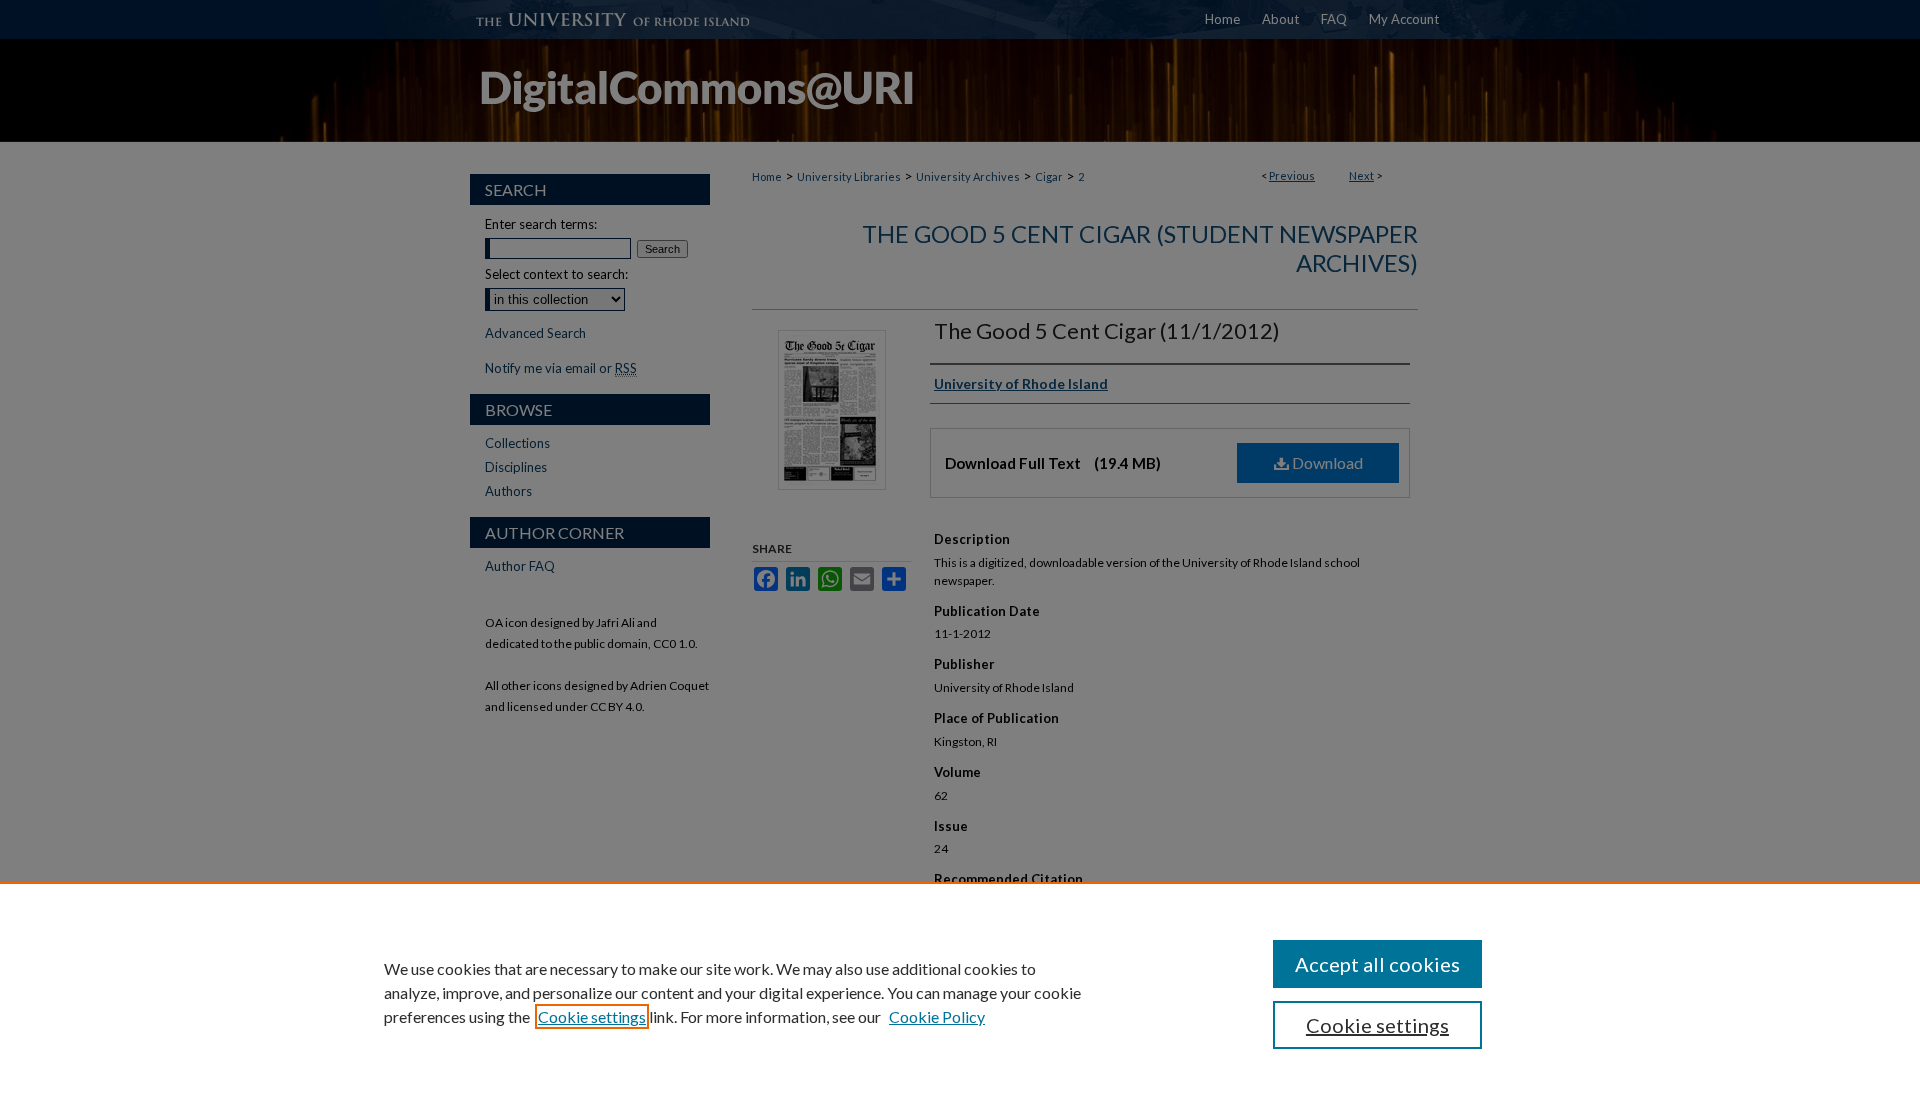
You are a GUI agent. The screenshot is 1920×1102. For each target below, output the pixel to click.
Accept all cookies (1377, 964)
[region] (960, 992)
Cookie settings (592, 1016)
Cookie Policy (937, 1016)
